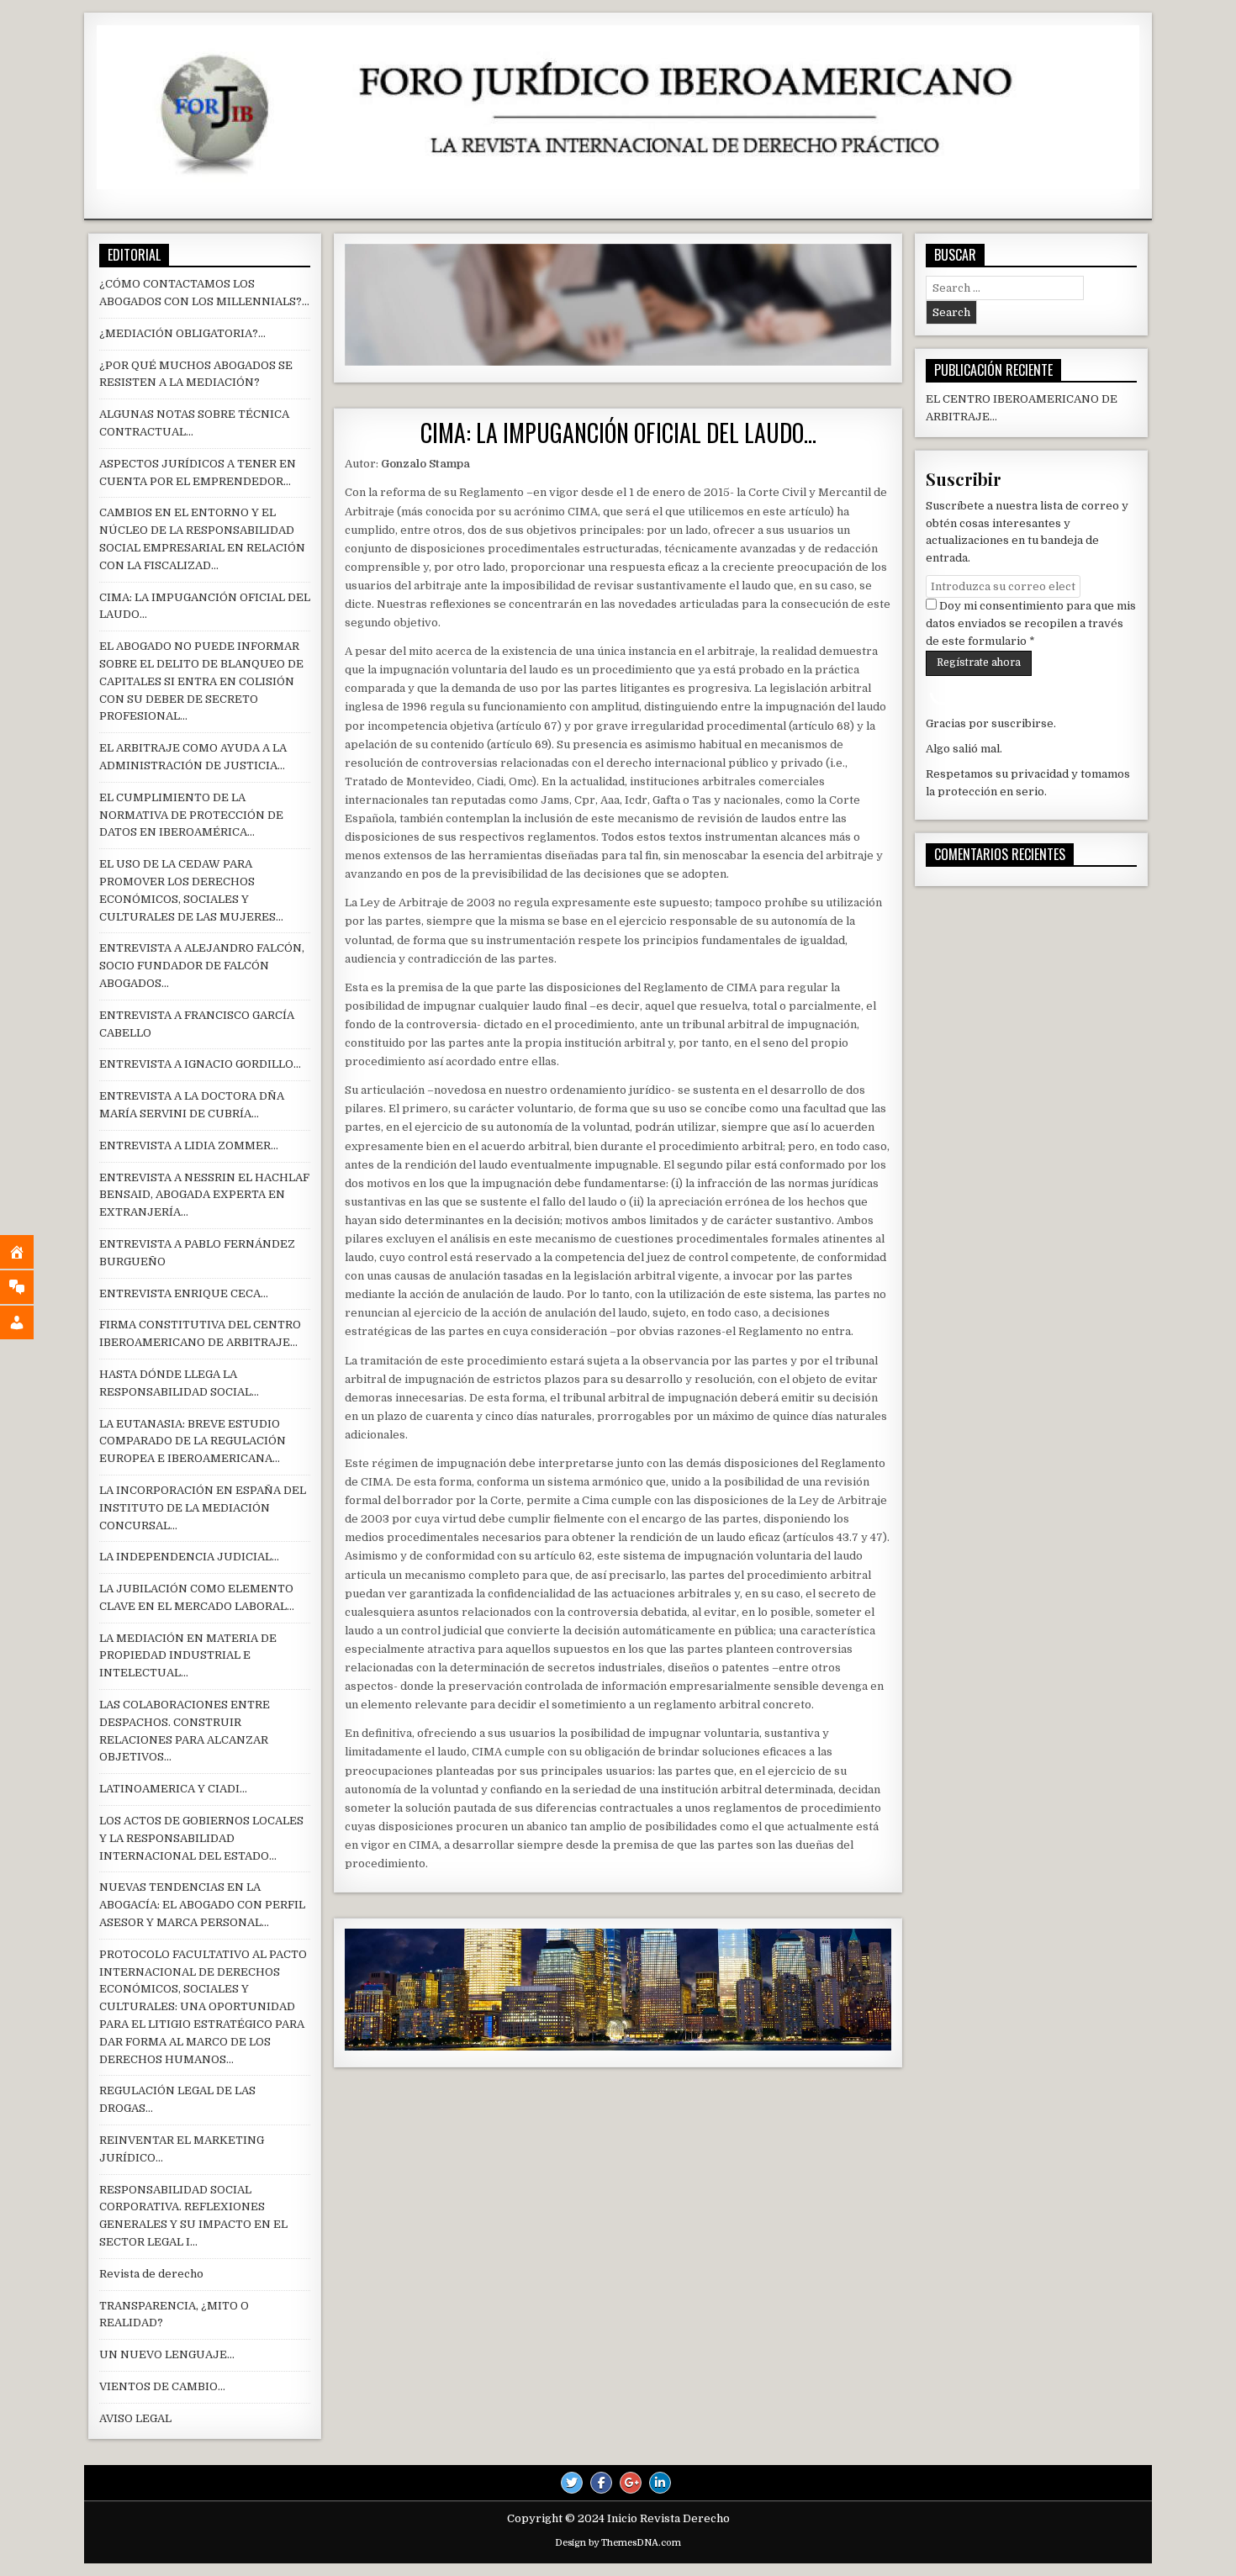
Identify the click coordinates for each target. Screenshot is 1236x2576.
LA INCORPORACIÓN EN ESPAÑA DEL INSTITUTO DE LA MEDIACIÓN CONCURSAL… (203, 1508)
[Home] (29, 1252)
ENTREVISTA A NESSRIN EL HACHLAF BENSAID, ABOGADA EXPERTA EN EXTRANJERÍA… (204, 1195)
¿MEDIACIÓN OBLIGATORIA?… (182, 333)
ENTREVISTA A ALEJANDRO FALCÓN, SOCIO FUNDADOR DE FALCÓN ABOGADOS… (202, 966)
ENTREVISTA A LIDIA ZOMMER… (189, 1145)
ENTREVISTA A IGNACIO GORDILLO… (200, 1064)
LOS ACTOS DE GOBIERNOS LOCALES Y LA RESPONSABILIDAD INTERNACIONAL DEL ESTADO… (201, 1838)
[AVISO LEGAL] (29, 1322)
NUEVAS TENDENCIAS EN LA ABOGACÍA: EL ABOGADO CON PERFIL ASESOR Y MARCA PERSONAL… (202, 1905)
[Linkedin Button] (660, 2483)
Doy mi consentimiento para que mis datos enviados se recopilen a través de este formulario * (1031, 623)
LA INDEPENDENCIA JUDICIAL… (189, 1557)
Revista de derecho (151, 2274)
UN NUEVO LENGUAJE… (167, 2354)
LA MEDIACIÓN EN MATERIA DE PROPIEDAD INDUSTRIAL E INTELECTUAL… (188, 1656)
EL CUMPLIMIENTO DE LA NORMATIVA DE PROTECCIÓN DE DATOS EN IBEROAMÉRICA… (191, 815)
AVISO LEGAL (135, 2418)
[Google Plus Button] (631, 2483)
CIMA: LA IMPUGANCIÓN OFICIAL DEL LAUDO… (618, 433)
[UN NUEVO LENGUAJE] (29, 1287)
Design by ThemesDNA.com (618, 2543)
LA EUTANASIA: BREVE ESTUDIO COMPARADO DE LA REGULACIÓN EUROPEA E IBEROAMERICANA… (193, 1441)
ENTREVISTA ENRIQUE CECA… (184, 1293)
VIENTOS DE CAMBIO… (162, 2386)
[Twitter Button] (572, 2483)
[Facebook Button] (601, 2483)
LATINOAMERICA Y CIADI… (173, 1789)
